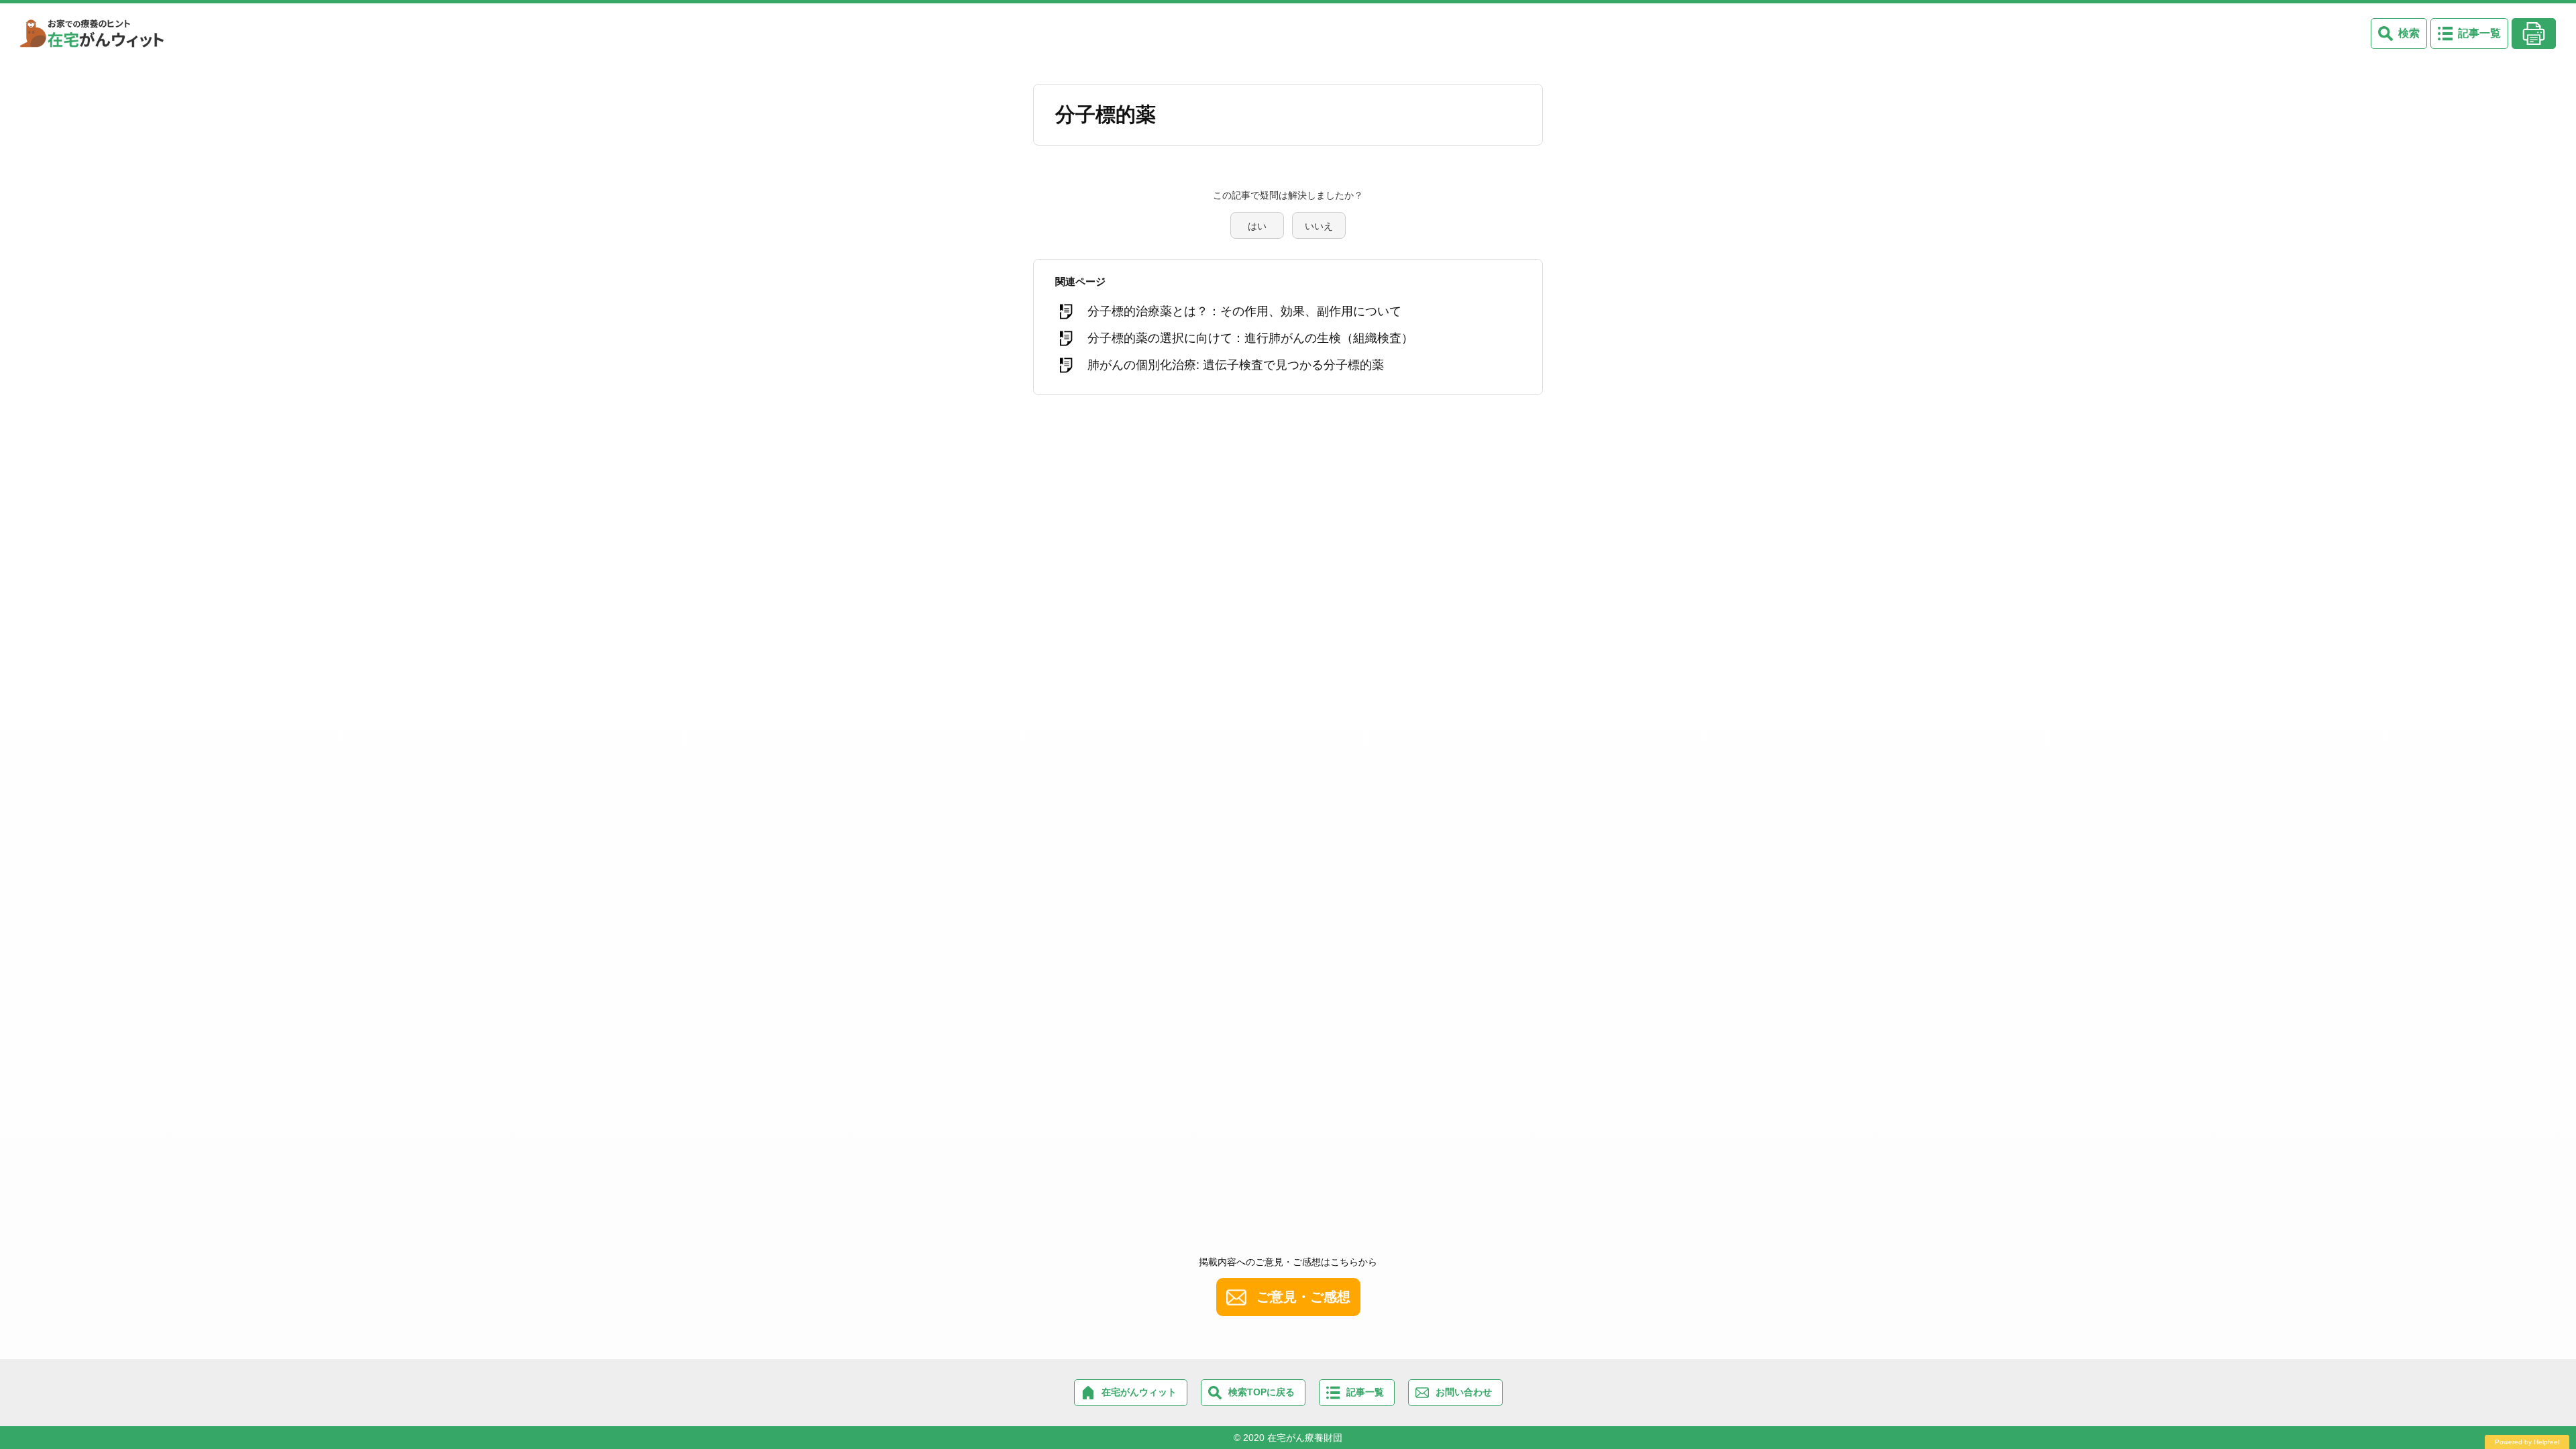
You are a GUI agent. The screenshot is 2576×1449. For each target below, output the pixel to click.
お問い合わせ (1464, 1392)
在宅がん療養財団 (1305, 1438)
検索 (2409, 33)
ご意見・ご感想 (1303, 1297)
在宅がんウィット (1139, 1392)
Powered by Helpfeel (2527, 1442)
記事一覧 (2479, 33)
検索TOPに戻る (1262, 1392)
